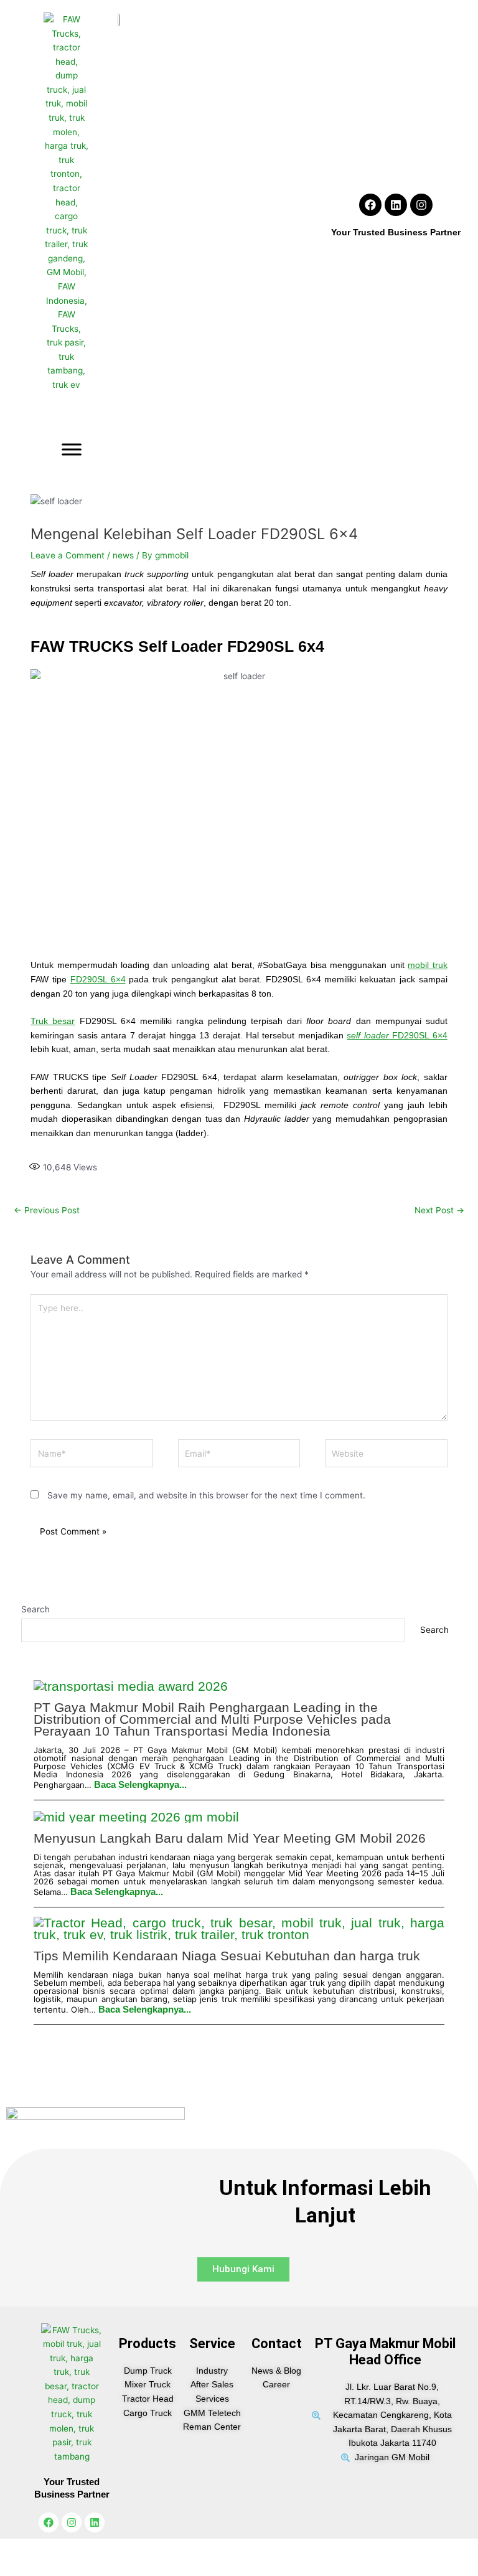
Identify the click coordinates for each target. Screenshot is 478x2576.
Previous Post (47, 1210)
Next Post (439, 1210)
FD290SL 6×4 (98, 980)
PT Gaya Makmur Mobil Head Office (385, 2352)
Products (148, 2343)
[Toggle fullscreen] (55, 2549)
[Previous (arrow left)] (17, 2567)
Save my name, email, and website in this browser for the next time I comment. (206, 1495)
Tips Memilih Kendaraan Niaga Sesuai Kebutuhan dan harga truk (227, 1956)
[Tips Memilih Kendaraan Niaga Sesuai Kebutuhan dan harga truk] (239, 1929)
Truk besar (53, 1021)
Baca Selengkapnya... (140, 1784)
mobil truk (428, 965)
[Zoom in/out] (17, 2549)
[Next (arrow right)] (55, 2567)
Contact (277, 2343)
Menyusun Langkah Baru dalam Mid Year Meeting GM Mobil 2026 (230, 1838)
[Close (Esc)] (129, 2549)
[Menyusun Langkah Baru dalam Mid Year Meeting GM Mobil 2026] (136, 1816)
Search (35, 1609)
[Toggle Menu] (72, 450)
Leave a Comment (68, 555)
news (123, 555)
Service (212, 2343)
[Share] (92, 2549)
